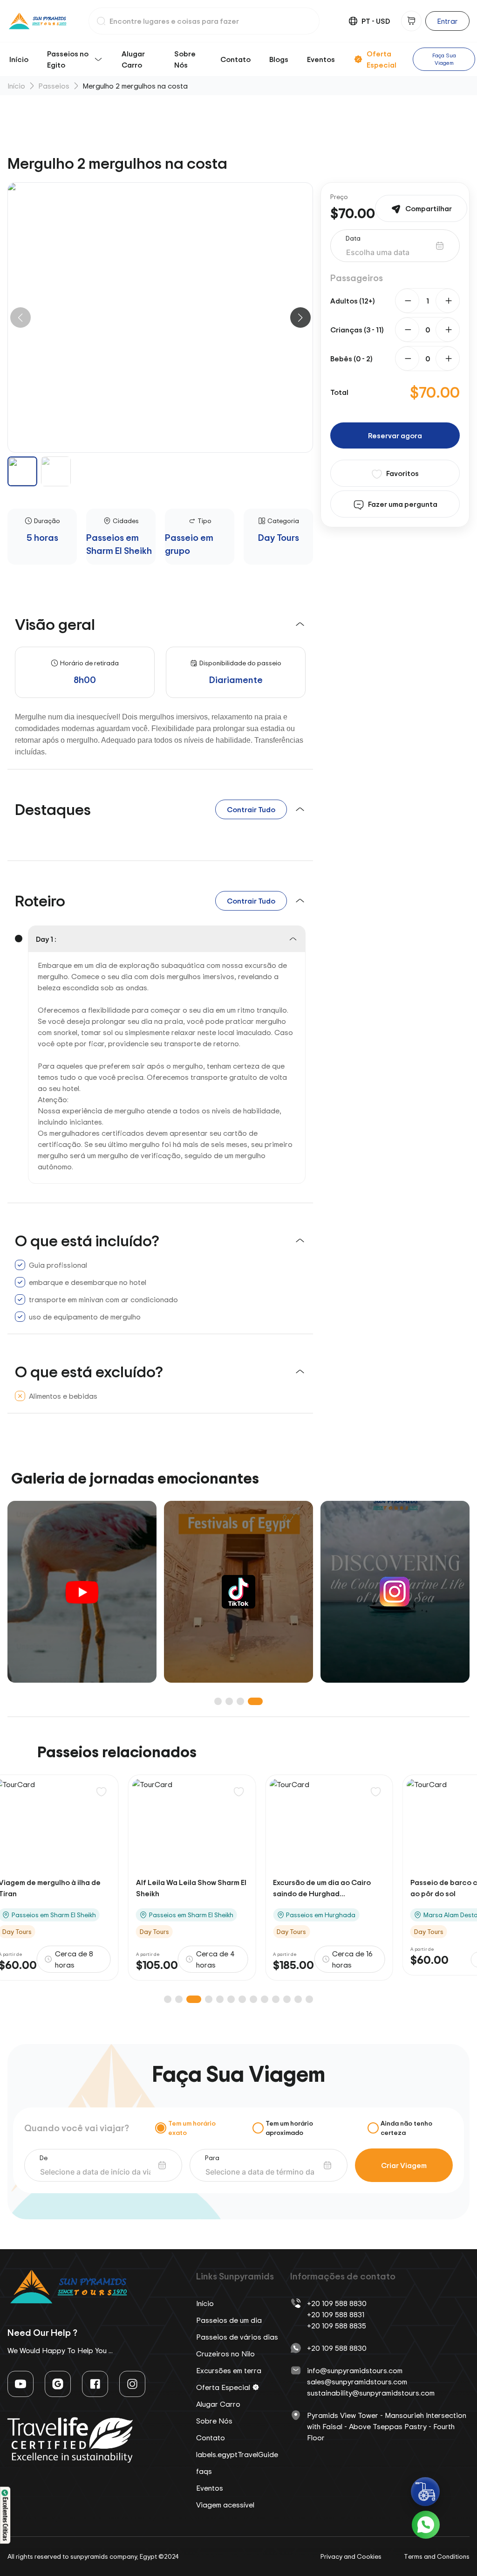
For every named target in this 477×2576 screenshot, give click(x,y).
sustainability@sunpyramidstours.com (371, 2393)
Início (19, 59)
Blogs (279, 59)
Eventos (321, 59)
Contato (235, 59)
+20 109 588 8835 (337, 2326)
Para (212, 2158)
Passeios (54, 86)
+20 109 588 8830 (337, 2303)
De (44, 2158)
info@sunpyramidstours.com (355, 2370)
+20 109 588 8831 (336, 2314)
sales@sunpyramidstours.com (357, 2382)
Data (353, 238)
